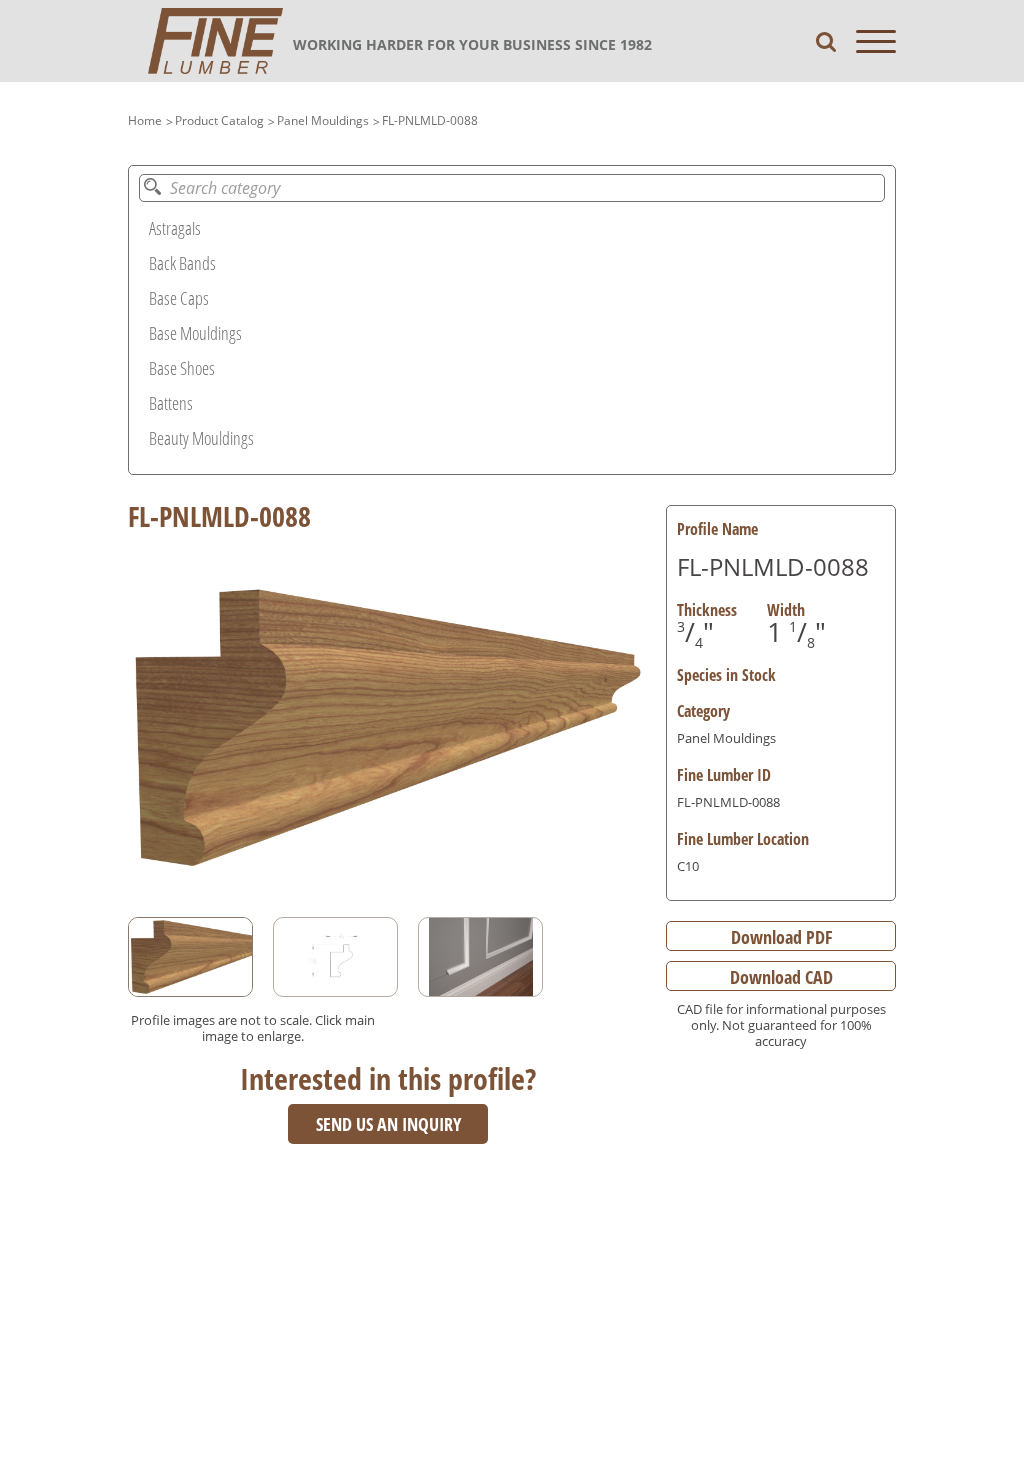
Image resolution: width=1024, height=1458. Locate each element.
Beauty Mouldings (201, 438)
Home (145, 120)
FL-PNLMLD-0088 (430, 120)
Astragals (175, 228)
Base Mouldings (195, 333)
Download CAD (781, 977)
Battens (171, 403)
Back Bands (182, 263)
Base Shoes (182, 368)
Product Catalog (219, 120)
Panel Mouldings (323, 120)
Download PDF (781, 937)
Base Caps (179, 298)
